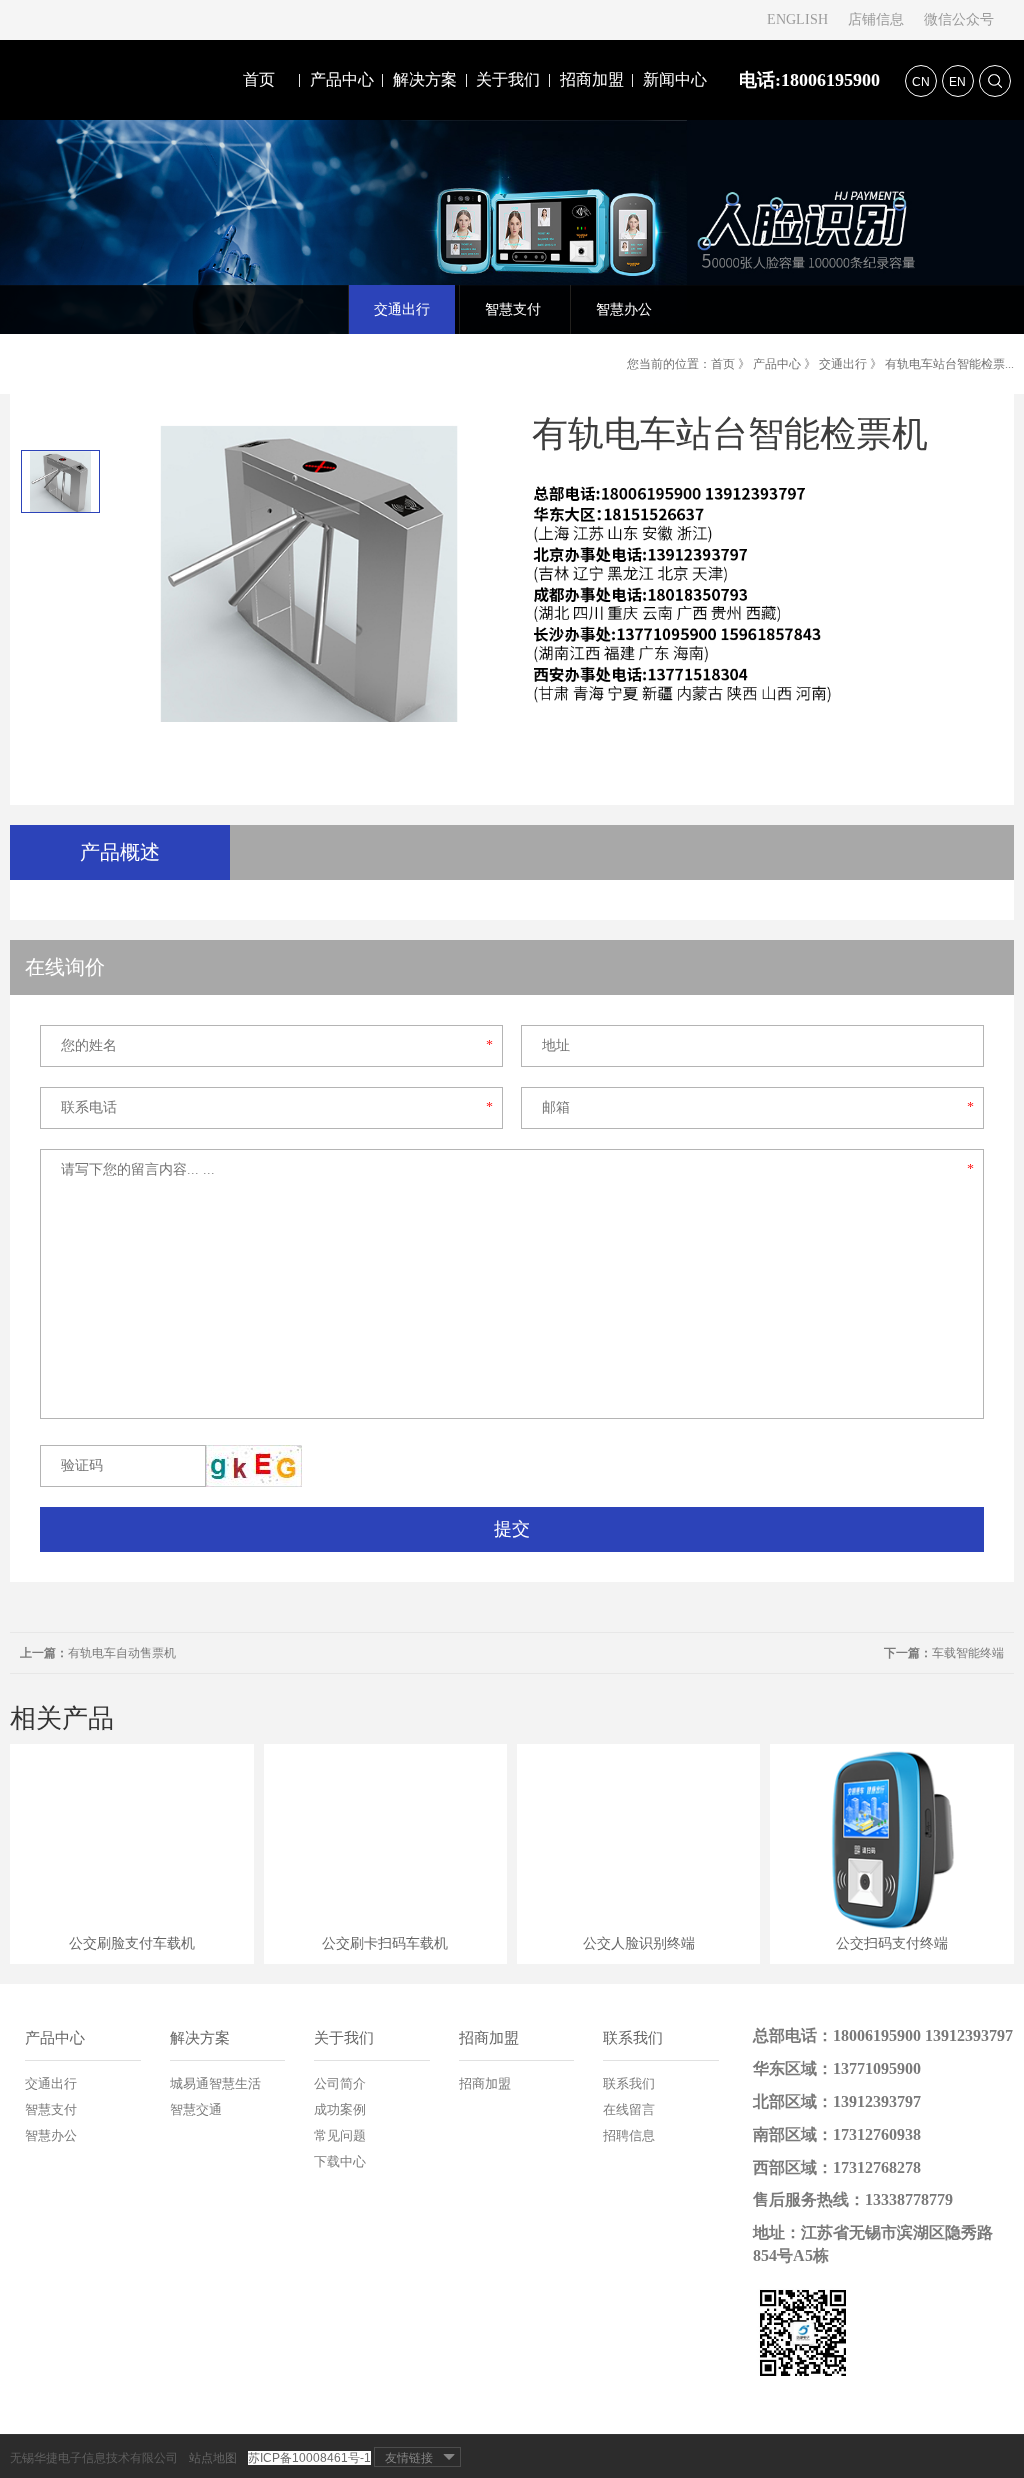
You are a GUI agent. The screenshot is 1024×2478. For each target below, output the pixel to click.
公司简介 (340, 2083)
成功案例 (340, 2109)
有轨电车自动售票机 (98, 1653)
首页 (259, 79)
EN (957, 82)
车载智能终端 (944, 1653)
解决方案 (425, 79)
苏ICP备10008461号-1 (309, 2458)
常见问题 (340, 2135)
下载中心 (340, 2161)
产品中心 (342, 79)
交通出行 (843, 364)
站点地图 (213, 2458)
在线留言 (629, 2109)
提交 (512, 1529)
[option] (60, 481)
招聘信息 (629, 2135)
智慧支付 (51, 2109)
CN (921, 82)
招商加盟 (592, 79)
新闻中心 (675, 79)
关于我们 (508, 79)
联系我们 (633, 2038)
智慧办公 (51, 2135)
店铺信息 (876, 19)
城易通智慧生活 (215, 2083)
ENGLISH (797, 19)
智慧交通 (196, 2109)
